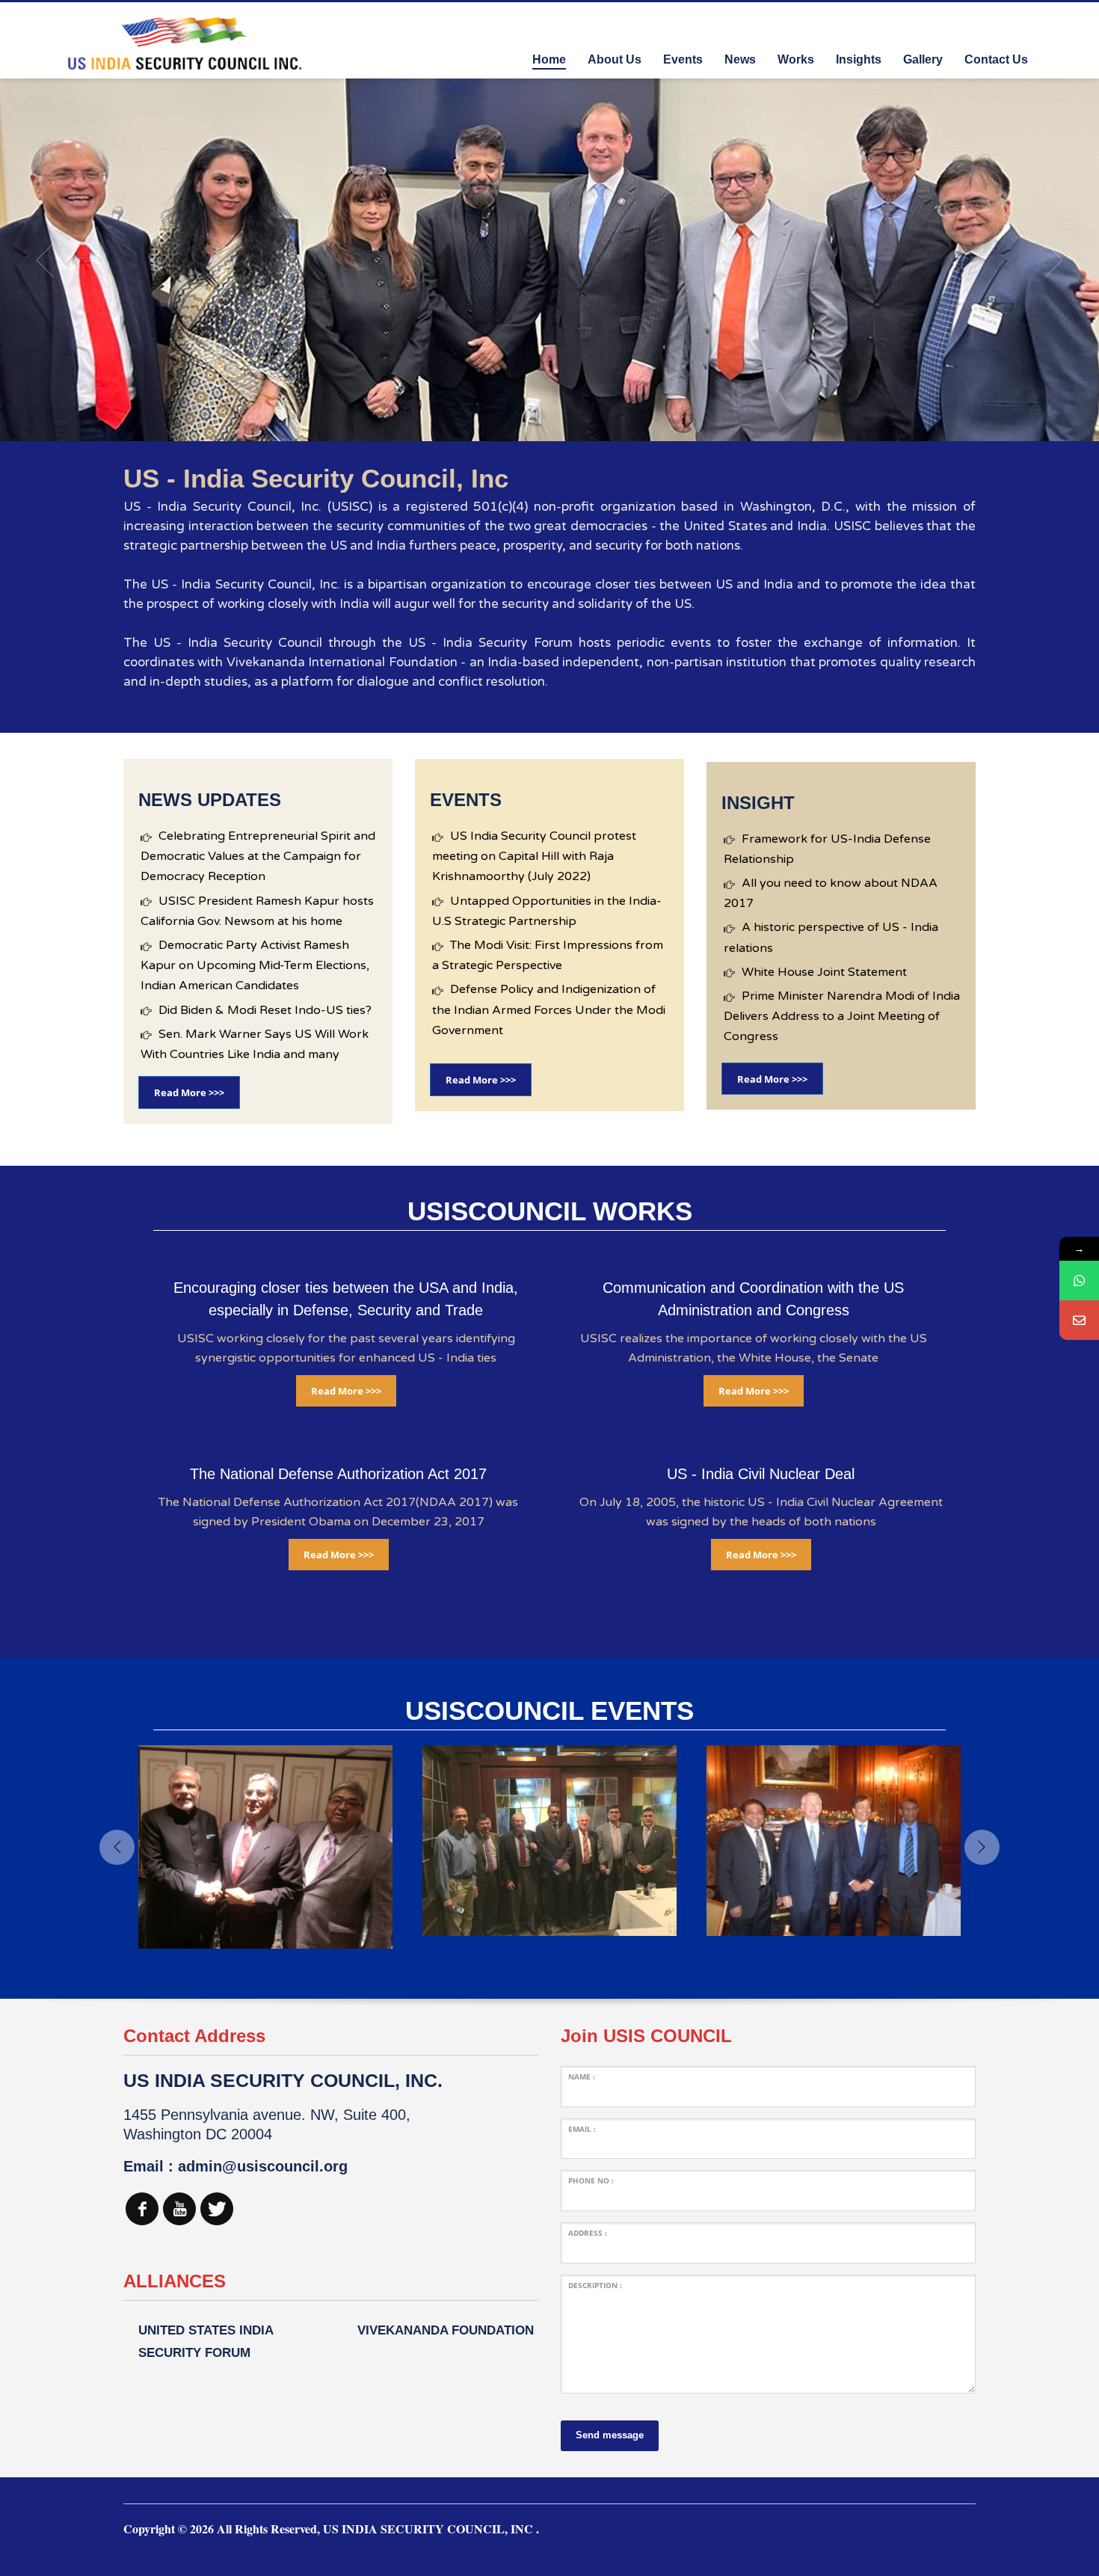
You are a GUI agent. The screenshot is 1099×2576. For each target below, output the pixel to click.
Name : (582, 2077)
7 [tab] (585, 423)
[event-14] (370, 1841)
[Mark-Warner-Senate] (938, 1841)
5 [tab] (561, 423)
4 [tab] (549, 423)
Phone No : (591, 2180)
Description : (595, 2285)
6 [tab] (573, 423)
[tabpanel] (549, 260)
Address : (588, 2233)
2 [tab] (526, 423)
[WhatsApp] (1079, 1281)
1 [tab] (514, 423)
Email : (582, 2129)
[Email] (1079, 1320)
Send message (610, 2435)
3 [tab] (538, 423)
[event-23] (654, 1841)
